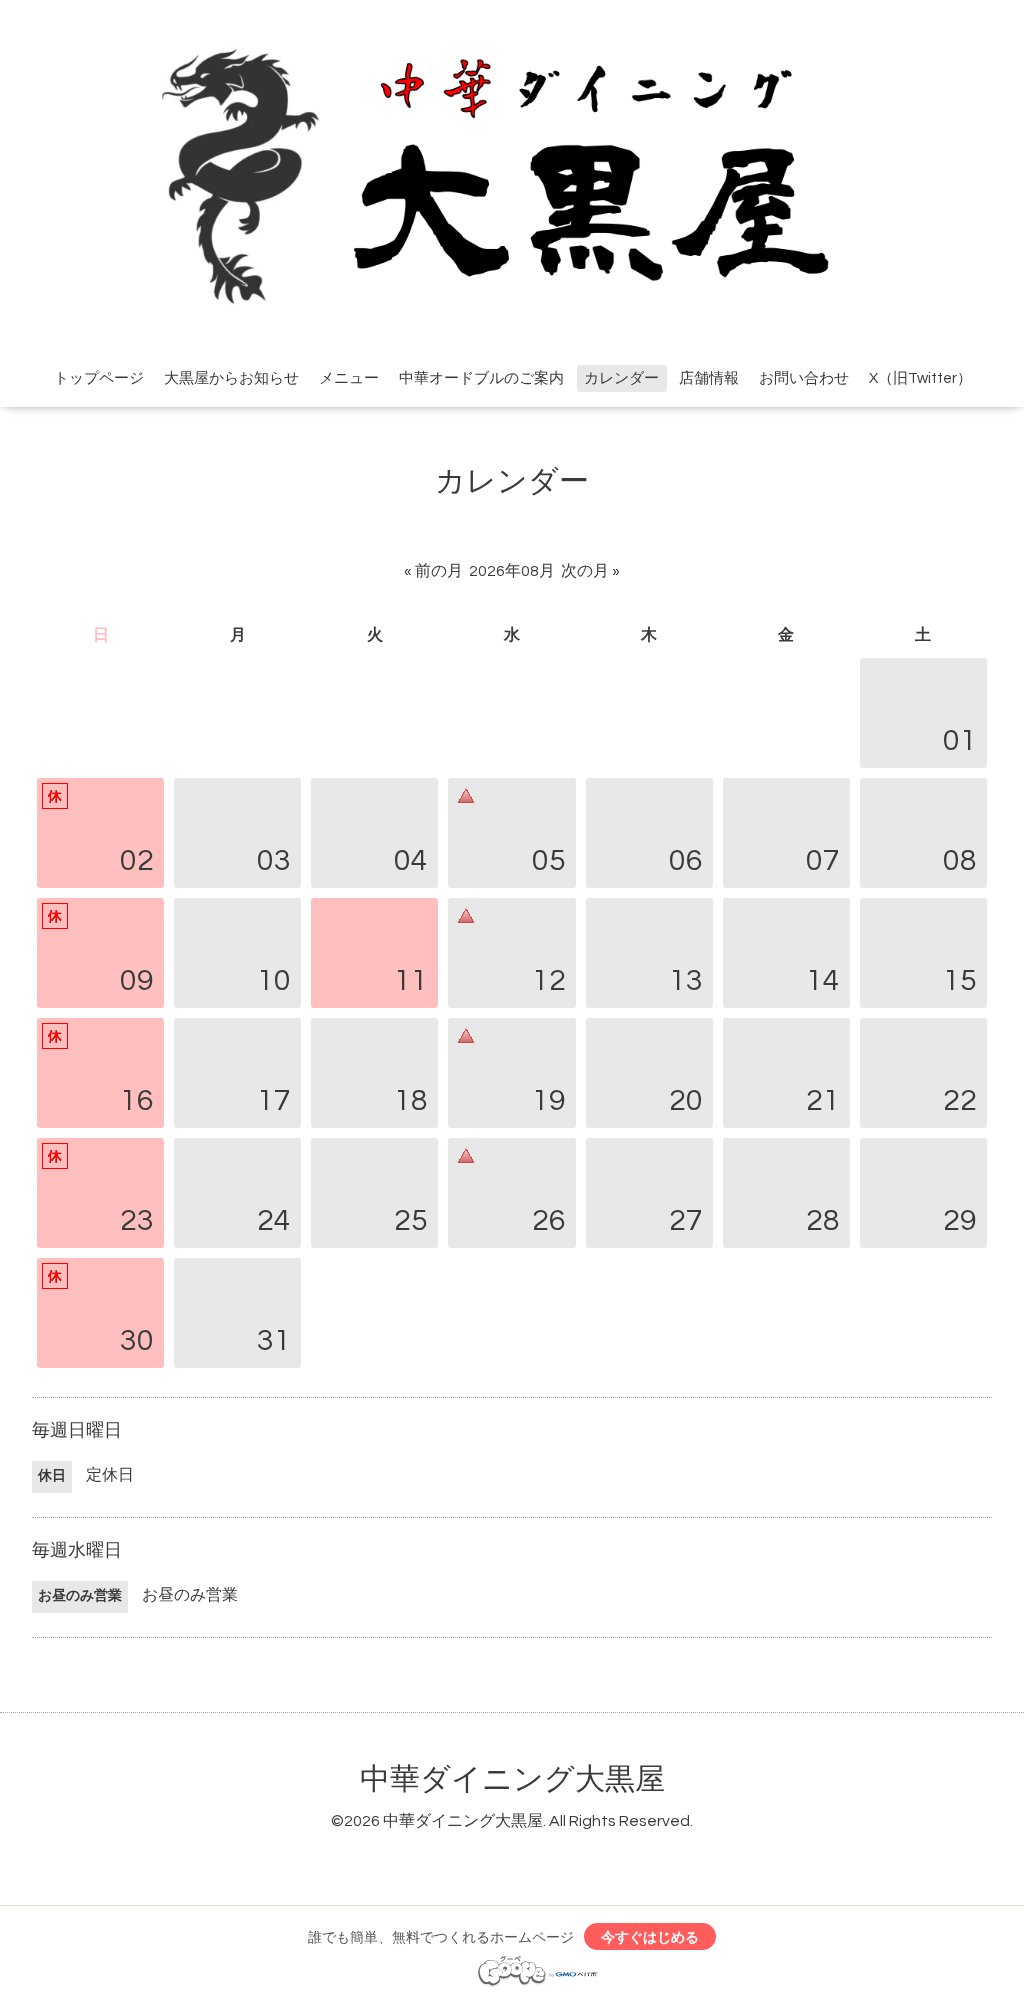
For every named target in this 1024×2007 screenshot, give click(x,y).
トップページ (99, 378)
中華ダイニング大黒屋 (512, 1779)
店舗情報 (709, 378)
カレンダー (621, 378)
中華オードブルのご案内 (481, 378)
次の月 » (590, 571)
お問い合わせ (804, 378)
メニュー (349, 378)
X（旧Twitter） (920, 378)
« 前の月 (433, 571)
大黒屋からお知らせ (231, 378)
